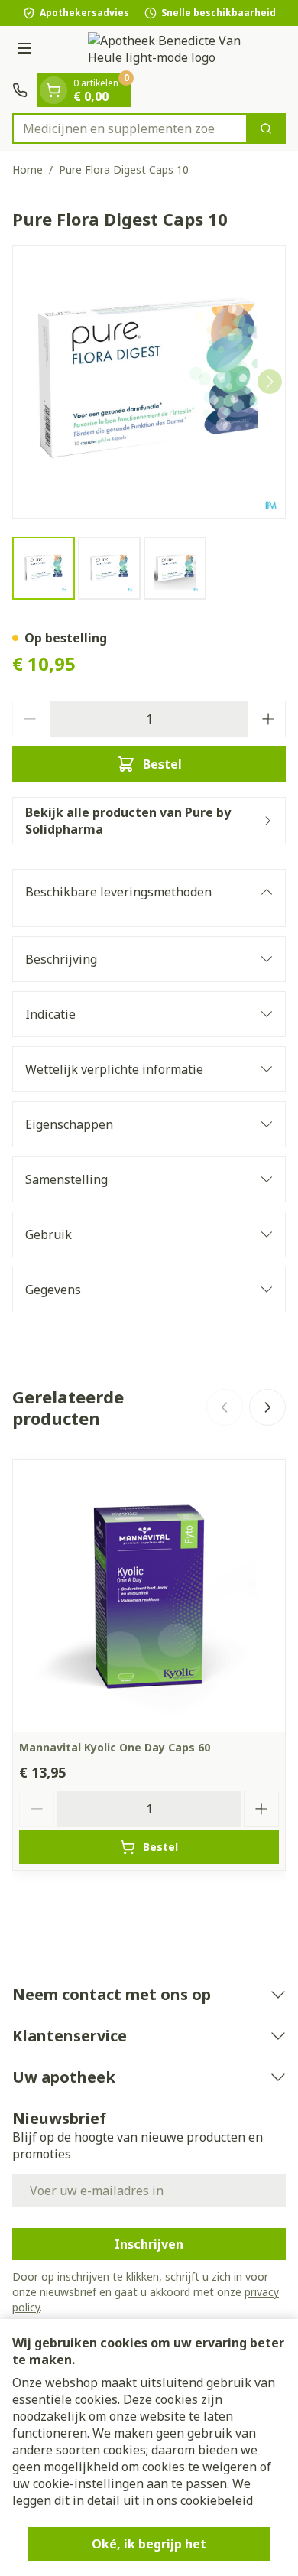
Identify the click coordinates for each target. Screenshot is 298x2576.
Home (28, 169)
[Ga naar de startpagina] (164, 50)
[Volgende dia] (267, 1407)
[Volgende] (270, 382)
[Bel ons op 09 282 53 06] (20, 90)
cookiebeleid (217, 2500)
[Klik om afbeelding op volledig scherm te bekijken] (149, 382)
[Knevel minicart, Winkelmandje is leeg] (53, 90)
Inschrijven (149, 2244)
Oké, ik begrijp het (149, 2544)
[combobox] (130, 128)
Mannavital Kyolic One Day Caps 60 (115, 1747)
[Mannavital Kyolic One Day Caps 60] (149, 1596)
